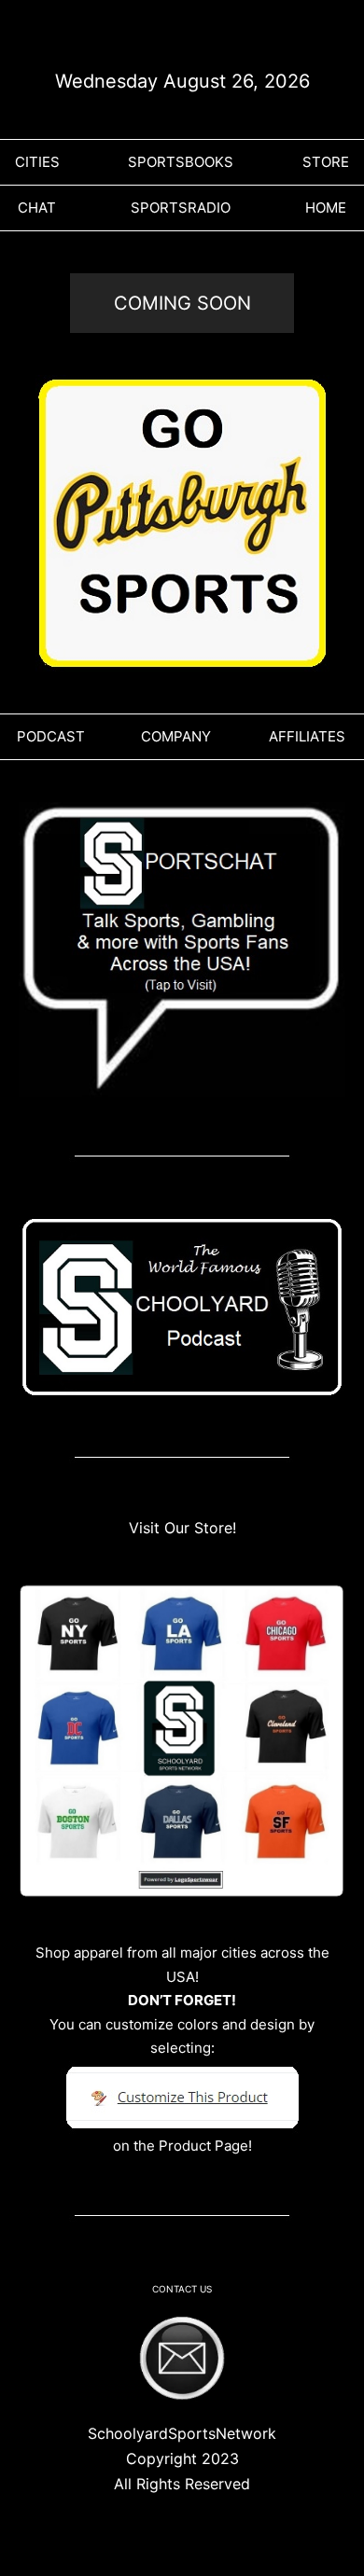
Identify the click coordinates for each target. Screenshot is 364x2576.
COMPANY (176, 736)
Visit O (152, 1528)
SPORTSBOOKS (181, 162)
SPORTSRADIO (181, 208)
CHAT (37, 208)
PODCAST (51, 736)
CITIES (37, 162)
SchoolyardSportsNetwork (182, 2433)
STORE (326, 162)
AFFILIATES (307, 736)
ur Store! (206, 1528)
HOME (326, 208)
